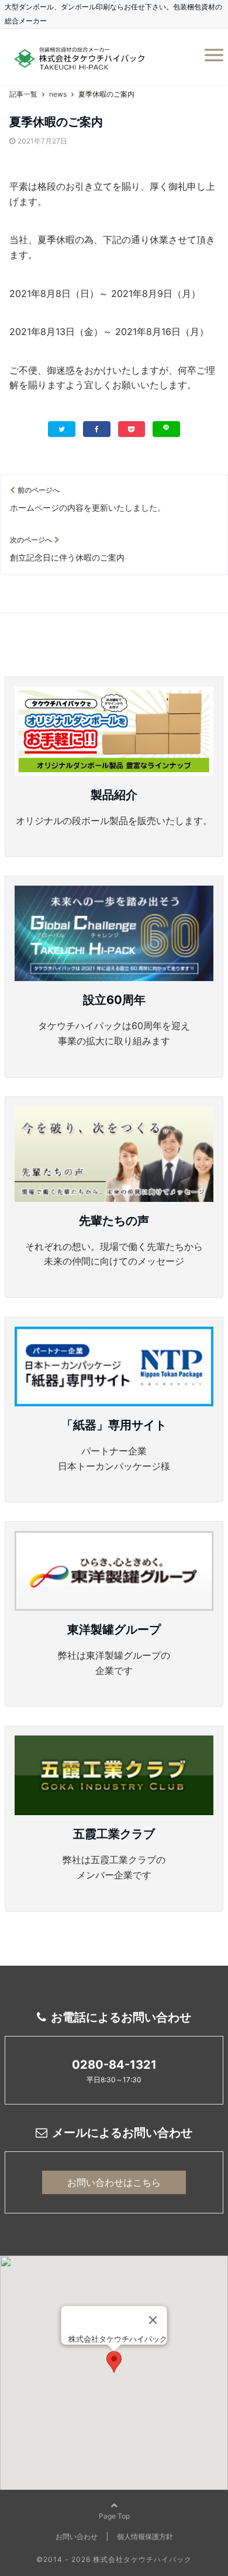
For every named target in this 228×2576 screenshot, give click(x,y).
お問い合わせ (77, 2536)
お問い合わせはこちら (114, 2182)
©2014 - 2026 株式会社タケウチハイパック (114, 2559)
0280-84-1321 (114, 2065)
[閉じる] (153, 2320)
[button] (114, 2362)
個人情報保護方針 (145, 2536)
